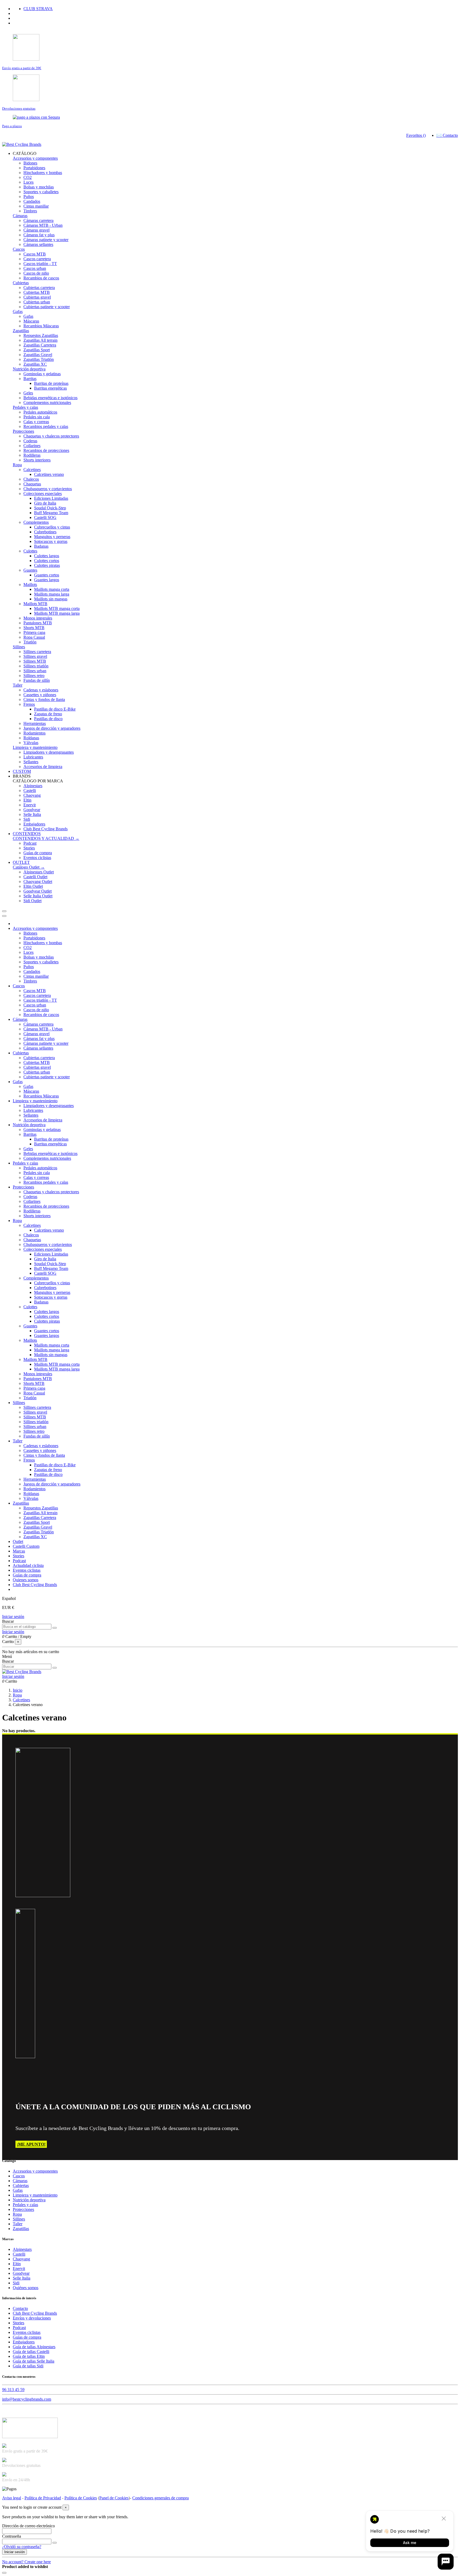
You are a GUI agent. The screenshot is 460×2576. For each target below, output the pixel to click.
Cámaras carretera (38, 220)
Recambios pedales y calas (46, 426)
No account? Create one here (26, 2562)
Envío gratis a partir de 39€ (22, 68)
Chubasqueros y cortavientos (48, 489)
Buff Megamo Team (51, 513)
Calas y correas (36, 422)
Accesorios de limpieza (43, 767)
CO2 (28, 177)
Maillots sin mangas (51, 599)
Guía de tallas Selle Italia (34, 2361)
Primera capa (34, 632)
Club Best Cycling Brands (46, 829)
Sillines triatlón (36, 666)
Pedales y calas (25, 407)
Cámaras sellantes (38, 244)
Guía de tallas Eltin (29, 2356)
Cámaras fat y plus (39, 235)
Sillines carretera (37, 652)
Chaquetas (32, 484)
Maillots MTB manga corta (57, 608)
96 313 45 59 (13, 2390)
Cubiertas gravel (37, 297)
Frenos (29, 704)
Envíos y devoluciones (32, 2318)
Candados (32, 201)
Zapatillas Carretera (40, 345)
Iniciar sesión (13, 1617)
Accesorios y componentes (35, 158)
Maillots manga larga (52, 594)
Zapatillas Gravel (38, 355)
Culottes (30, 551)
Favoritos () (416, 135)
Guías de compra (38, 853)
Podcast (30, 843)
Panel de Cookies (114, 2498)
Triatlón (30, 642)
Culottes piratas (47, 565)
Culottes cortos (47, 561)
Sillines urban (35, 671)
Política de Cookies (81, 2498)
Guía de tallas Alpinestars (34, 2347)
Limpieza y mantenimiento (35, 747)
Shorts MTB (34, 628)
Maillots (30, 585)
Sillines (19, 647)
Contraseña (12, 2536)
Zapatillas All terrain (40, 340)
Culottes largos (47, 556)
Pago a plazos (12, 126)
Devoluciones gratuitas (19, 108)
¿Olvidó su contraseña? (22, 2547)
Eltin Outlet (33, 886)
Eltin (27, 800)
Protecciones (23, 431)
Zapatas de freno (48, 714)
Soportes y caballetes (41, 192)
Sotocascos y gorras (51, 541)
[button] (25, 153)
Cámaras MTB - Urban (43, 225)
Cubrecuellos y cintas (52, 527)
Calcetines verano (49, 474)
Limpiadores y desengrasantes (49, 752)
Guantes (30, 570)
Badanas (41, 546)
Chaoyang (32, 795)
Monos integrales (38, 618)
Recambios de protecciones (46, 450)
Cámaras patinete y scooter (46, 240)
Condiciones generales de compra (161, 2498)
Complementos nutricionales (47, 402)
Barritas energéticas (50, 388)
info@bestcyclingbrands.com (27, 2399)
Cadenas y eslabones (41, 690)
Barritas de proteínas (51, 383)
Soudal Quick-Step (50, 508)
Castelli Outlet (35, 877)
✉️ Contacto (447, 135)
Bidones (30, 163)
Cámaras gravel (36, 230)
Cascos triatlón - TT (40, 264)
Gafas (18, 311)
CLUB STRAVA (38, 9)
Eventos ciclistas (37, 858)
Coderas (30, 441)
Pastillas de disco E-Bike (55, 709)
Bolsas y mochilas (39, 187)
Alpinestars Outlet (39, 872)
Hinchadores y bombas (43, 173)
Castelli (30, 790)
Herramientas (35, 723)
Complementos (36, 522)
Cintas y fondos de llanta (44, 699)
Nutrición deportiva (29, 369)
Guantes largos (47, 580)
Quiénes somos (26, 2288)
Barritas (30, 379)
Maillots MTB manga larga (57, 613)
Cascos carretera (37, 259)
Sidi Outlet (32, 901)
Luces (28, 182)
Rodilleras (32, 455)
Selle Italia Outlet (38, 896)
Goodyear (32, 810)
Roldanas (31, 738)
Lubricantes (33, 757)
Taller (18, 685)
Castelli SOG (45, 517)
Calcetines (32, 470)
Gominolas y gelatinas (42, 374)
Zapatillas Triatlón (39, 359)
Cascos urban (35, 268)
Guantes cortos (47, 575)
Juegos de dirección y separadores (52, 728)
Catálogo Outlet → (29, 867)
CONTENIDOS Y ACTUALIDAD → (46, 838)
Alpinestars (33, 786)
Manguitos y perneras (52, 537)
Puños (29, 197)
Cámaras (20, 216)
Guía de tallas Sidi (28, 2366)
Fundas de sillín (37, 680)
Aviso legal (12, 2498)
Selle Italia (32, 814)
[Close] (4, 916)
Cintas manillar (36, 206)
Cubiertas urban (37, 302)
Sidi (27, 819)
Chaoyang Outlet (38, 882)
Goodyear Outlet (38, 891)
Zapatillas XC (35, 364)
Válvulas (31, 743)
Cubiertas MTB (37, 292)
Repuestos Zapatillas (41, 335)
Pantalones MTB (38, 623)
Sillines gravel (35, 656)
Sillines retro (34, 676)
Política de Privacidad (43, 2498)
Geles (28, 393)
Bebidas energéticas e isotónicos (50, 398)
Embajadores (34, 824)
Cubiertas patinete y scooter (47, 307)
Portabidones (34, 168)
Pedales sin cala (37, 417)
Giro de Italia (45, 503)
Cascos (19, 249)
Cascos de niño (36, 273)
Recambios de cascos (41, 278)
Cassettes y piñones (40, 695)
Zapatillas (21, 331)
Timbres (30, 211)
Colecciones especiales (43, 494)
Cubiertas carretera (39, 288)
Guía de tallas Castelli (31, 2352)
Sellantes (31, 762)
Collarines (32, 446)
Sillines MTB (35, 661)
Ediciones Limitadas (51, 498)
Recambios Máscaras (41, 326)
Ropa (17, 465)
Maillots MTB (35, 604)
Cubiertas (21, 283)
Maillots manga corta (52, 589)
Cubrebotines (45, 532)
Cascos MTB (35, 254)
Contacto (20, 2308)
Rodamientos (34, 733)
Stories (29, 848)
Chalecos (31, 479)
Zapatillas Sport (37, 350)
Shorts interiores (37, 460)
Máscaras (31, 321)
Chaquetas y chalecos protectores (51, 436)
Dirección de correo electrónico (28, 2526)
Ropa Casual (34, 637)
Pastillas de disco (48, 719)
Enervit (30, 805)
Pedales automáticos (40, 412)
